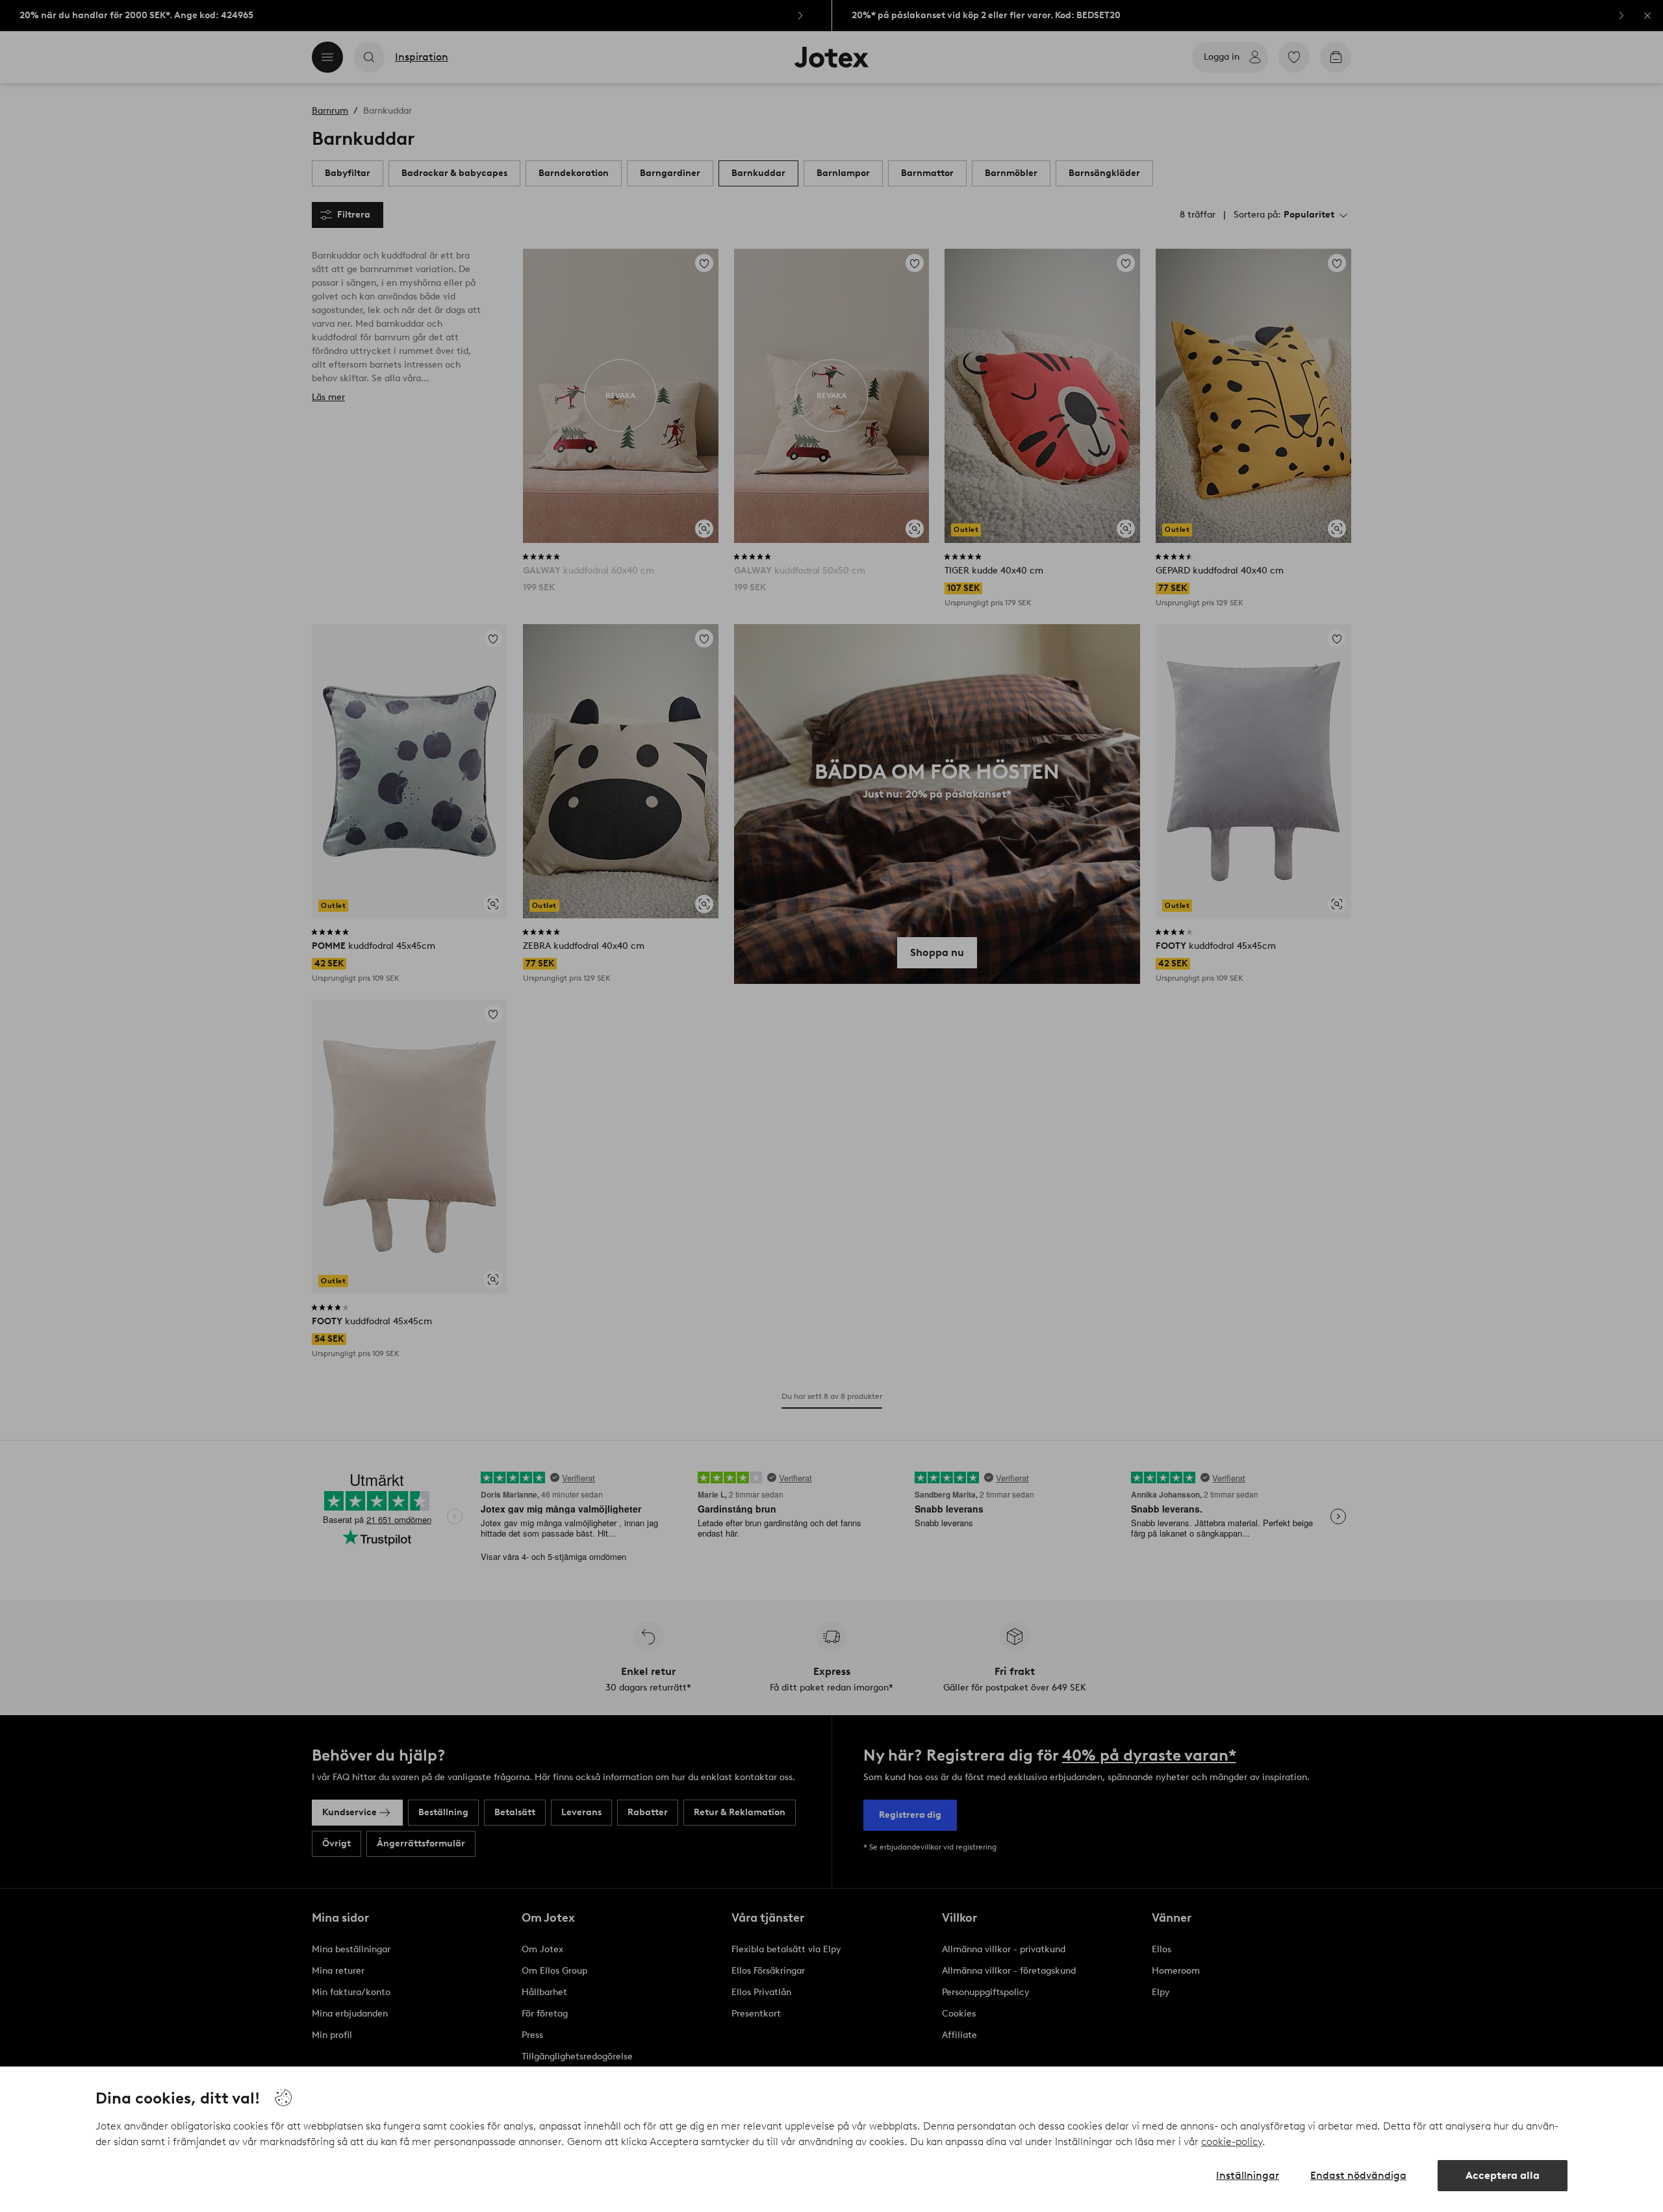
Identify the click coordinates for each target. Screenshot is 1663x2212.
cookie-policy (1232, 2142)
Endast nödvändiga (1358, 2175)
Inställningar (1248, 2175)
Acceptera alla (1503, 2175)
